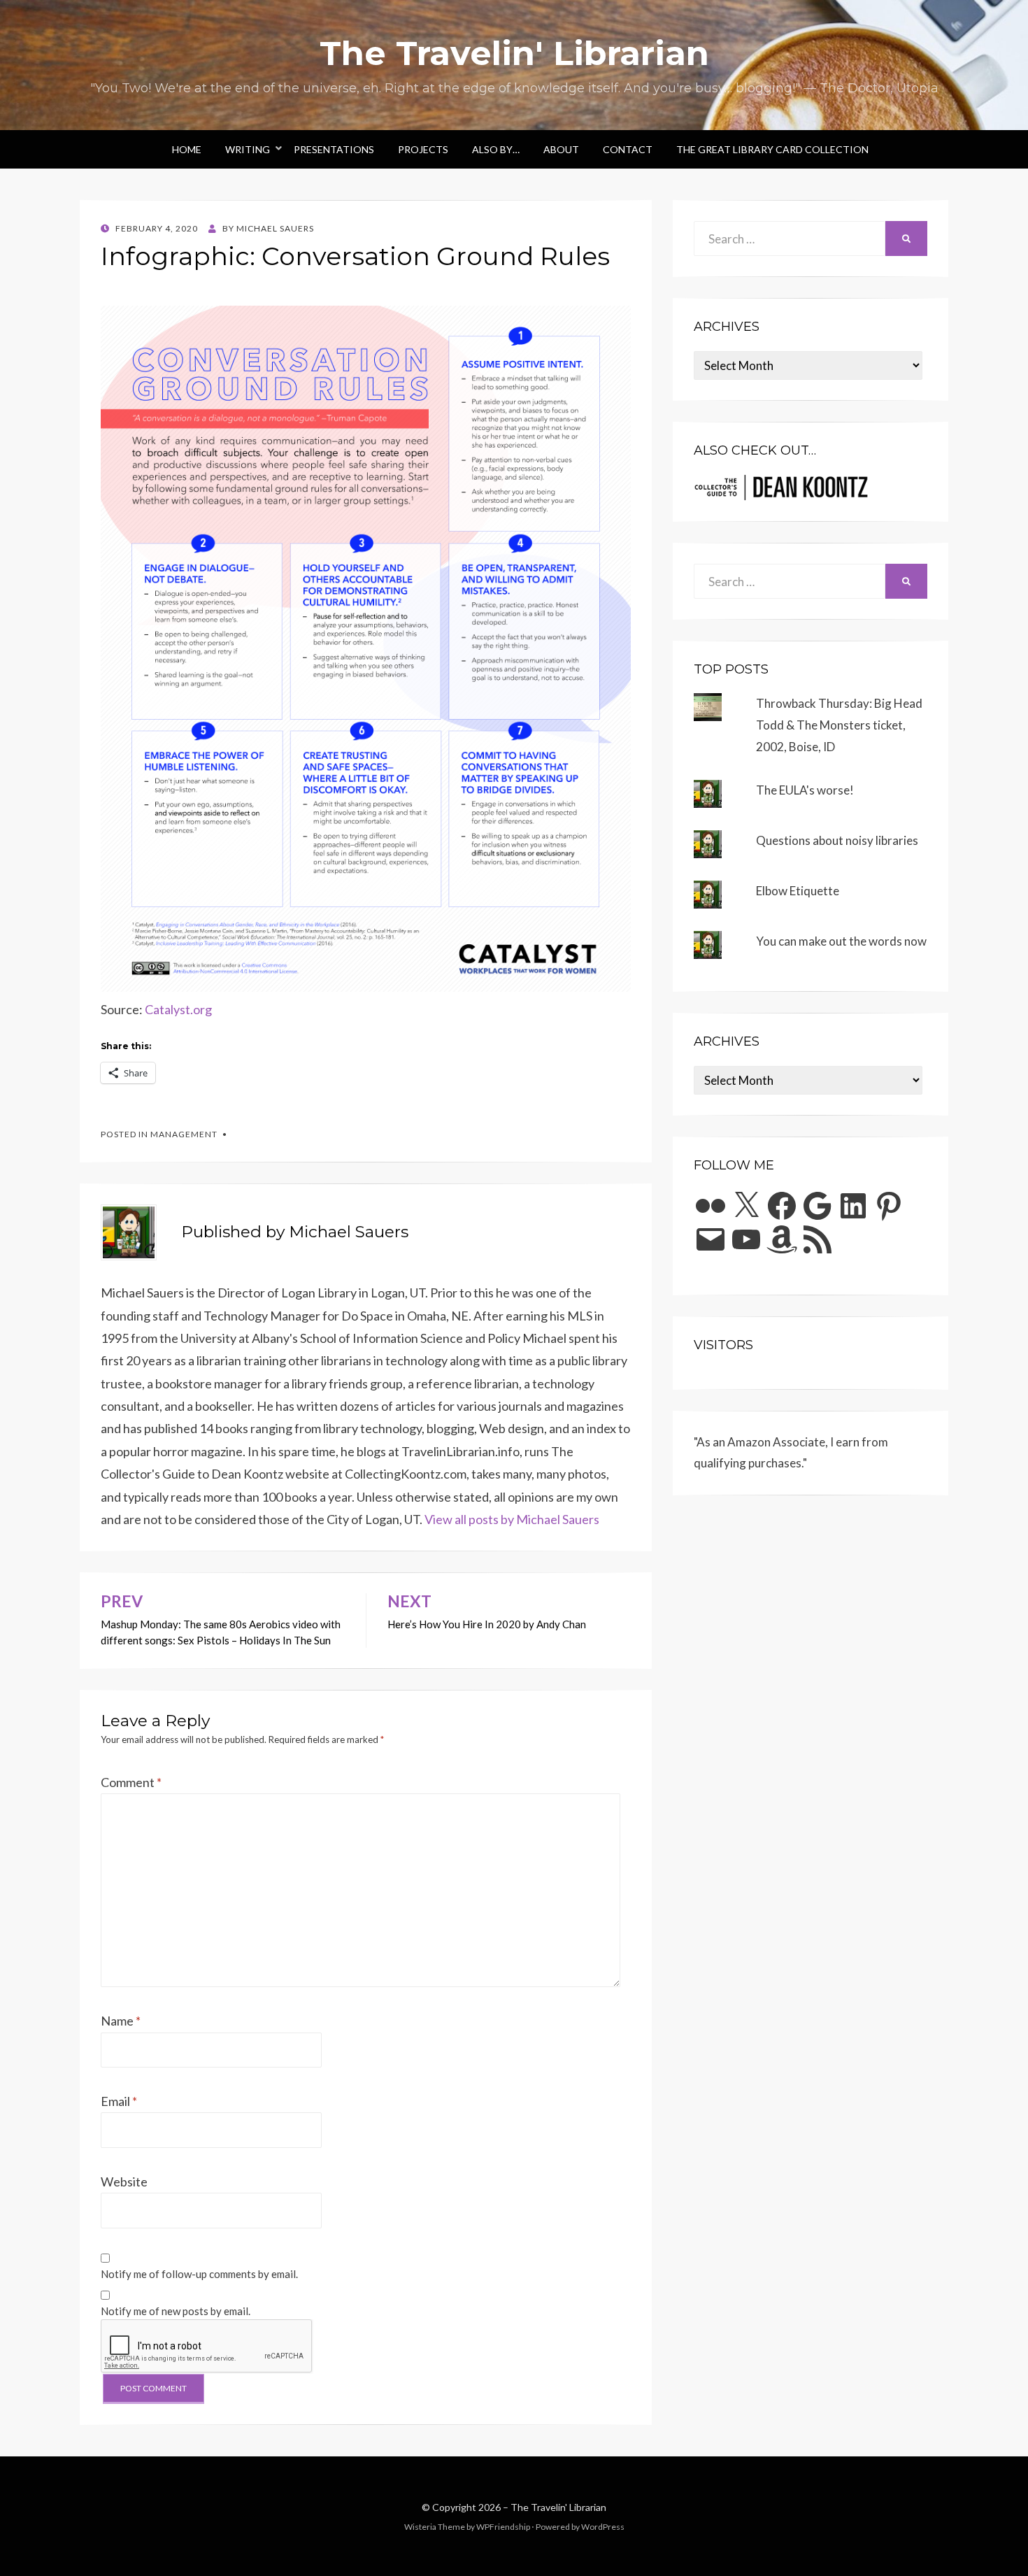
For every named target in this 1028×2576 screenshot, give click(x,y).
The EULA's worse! (805, 790)
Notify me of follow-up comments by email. (199, 2274)
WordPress (603, 2527)
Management (184, 1134)
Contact (628, 149)
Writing (248, 149)
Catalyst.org (178, 1009)
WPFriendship (503, 2527)
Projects (423, 149)
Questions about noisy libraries (837, 840)
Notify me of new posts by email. (176, 2311)
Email (119, 2101)
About (561, 149)
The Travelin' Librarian (514, 53)
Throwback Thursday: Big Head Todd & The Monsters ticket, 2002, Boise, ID (839, 725)
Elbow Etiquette (798, 891)
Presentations (334, 149)
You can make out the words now (841, 941)
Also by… (496, 149)
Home (187, 149)
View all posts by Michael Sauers (512, 1519)
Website (124, 2182)
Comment (131, 1782)
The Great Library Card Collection (772, 149)
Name (121, 2021)
